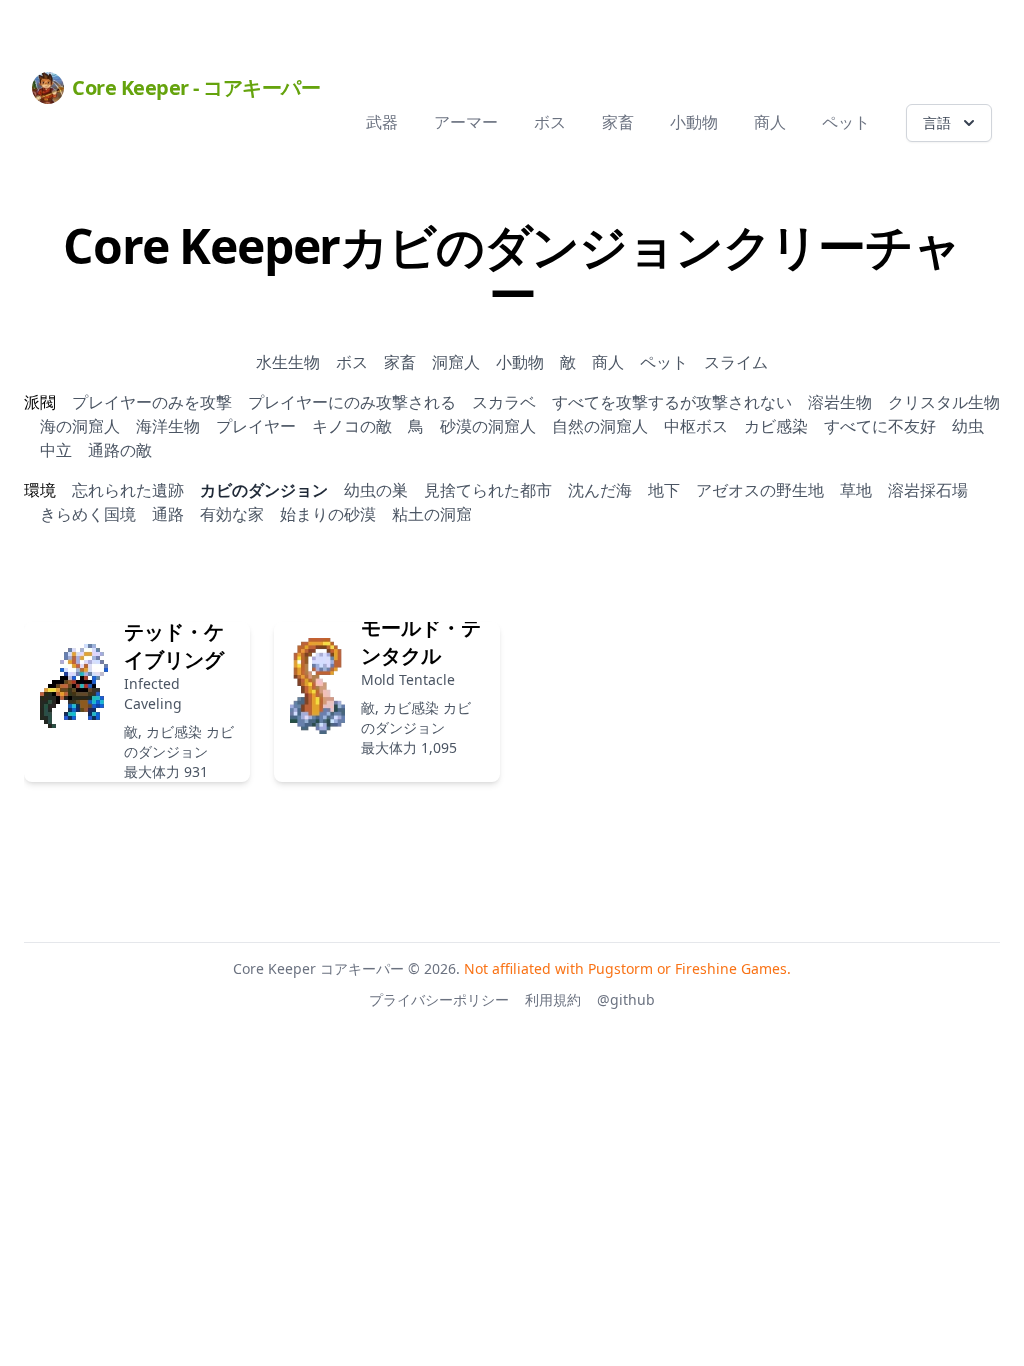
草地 (856, 490)
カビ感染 (776, 426)
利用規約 (553, 999)
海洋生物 (168, 426)
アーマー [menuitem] (466, 122)
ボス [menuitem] (550, 122)
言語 (937, 122)
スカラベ (504, 402)
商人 (608, 362)
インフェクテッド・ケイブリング (174, 631)
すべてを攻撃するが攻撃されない (672, 402)
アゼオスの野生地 (760, 490)
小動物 (520, 362)
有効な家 (232, 514)
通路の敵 (120, 450)
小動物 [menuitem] (694, 122)
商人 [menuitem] (770, 122)
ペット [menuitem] (846, 122)
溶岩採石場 (928, 490)
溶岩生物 (840, 402)
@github (626, 999)
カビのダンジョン (264, 490)
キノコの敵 (352, 426)
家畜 (400, 362)
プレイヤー (256, 426)
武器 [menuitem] (382, 122)
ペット (664, 362)
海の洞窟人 (80, 426)
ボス (352, 362)
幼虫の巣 (376, 490)
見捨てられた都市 (488, 490)
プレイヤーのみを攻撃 (152, 402)
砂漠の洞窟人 (488, 426)
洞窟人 (456, 362)
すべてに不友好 (880, 426)
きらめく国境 (88, 514)
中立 (56, 450)
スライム (736, 362)
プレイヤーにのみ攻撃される (352, 402)
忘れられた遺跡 (128, 490)
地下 (664, 490)
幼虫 (968, 426)
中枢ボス (696, 426)
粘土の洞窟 (432, 514)
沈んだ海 (600, 490)
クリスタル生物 (944, 402)
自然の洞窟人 (600, 426)
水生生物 (288, 362)
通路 (168, 514)
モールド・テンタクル (421, 641)
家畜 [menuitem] (618, 122)
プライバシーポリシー (439, 999)
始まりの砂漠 (328, 514)
